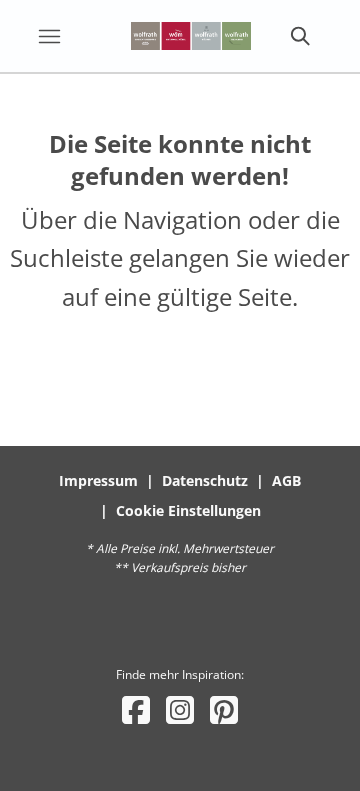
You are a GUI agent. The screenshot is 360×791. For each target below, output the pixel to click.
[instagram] (180, 709)
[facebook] (136, 709)
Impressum (98, 480)
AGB (286, 480)
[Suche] (299, 36)
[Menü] (49, 36)
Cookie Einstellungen (188, 510)
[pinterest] (224, 709)
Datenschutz (205, 480)
